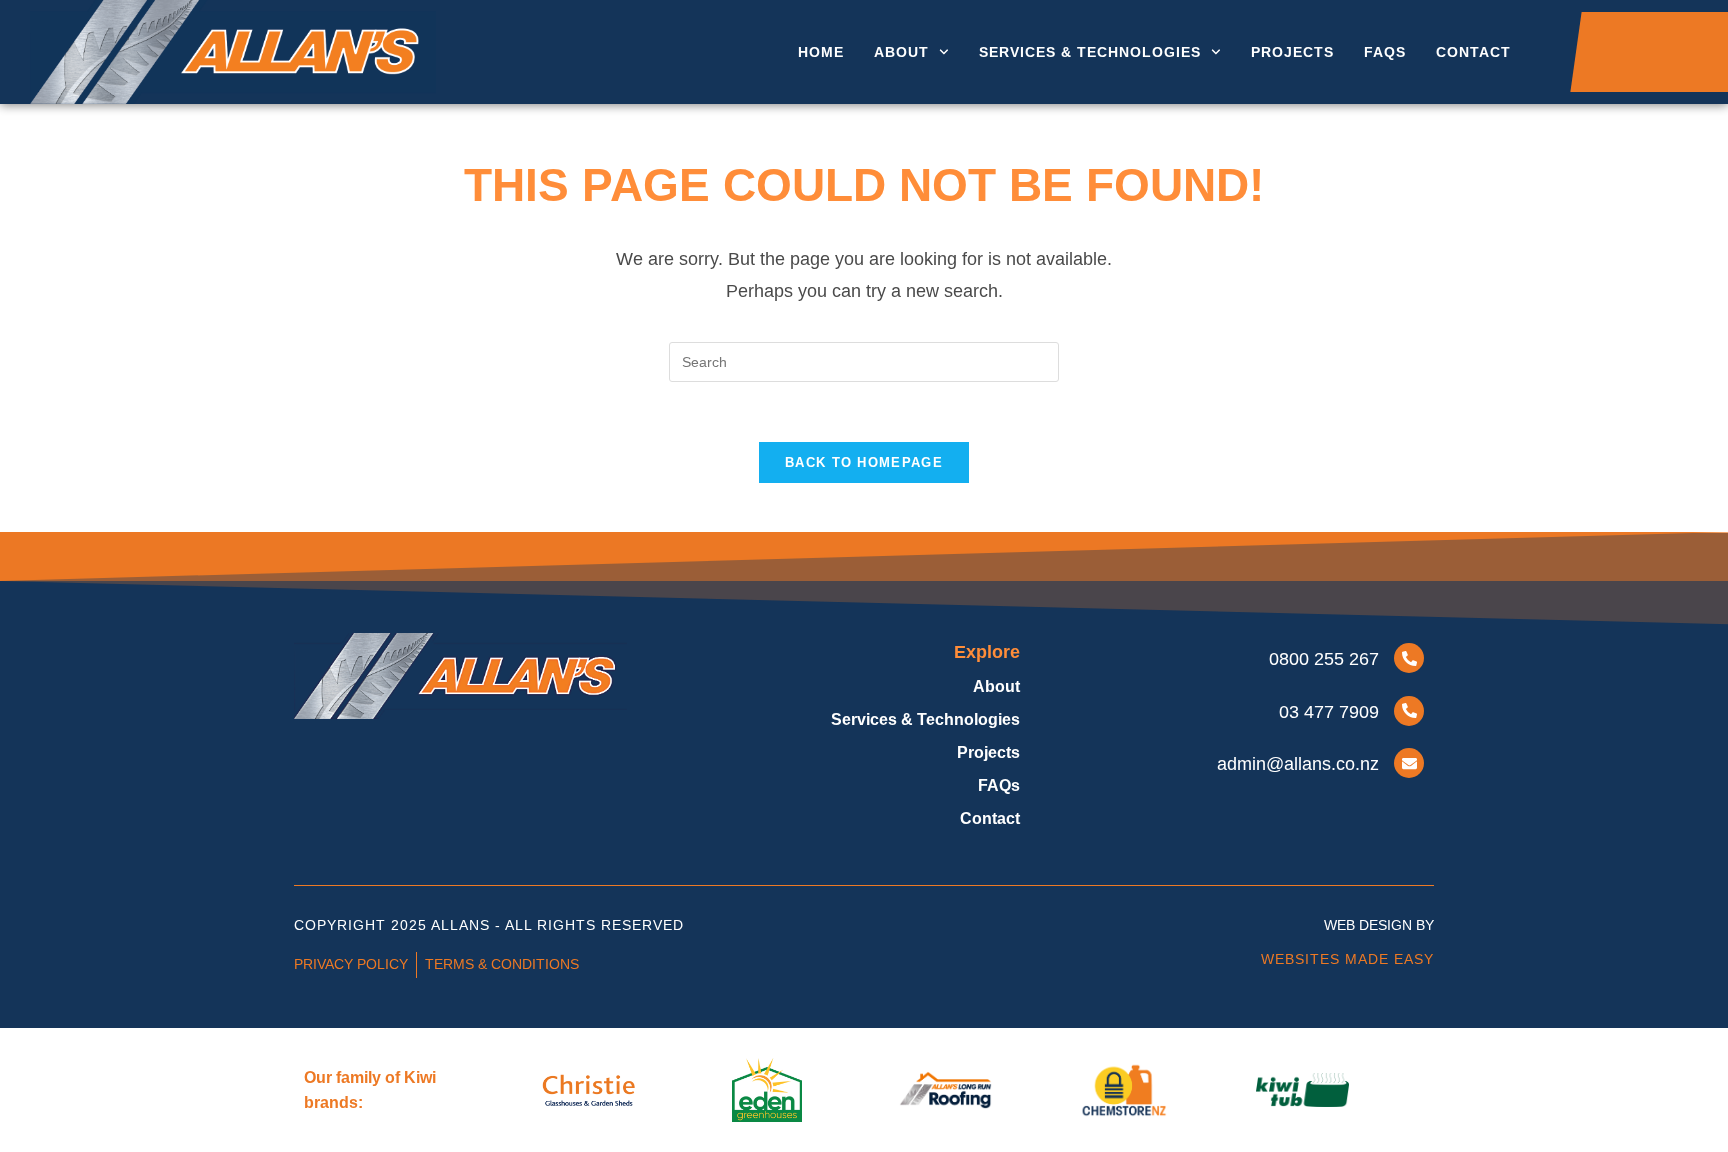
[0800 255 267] (1409, 658)
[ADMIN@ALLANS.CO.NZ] (1409, 763)
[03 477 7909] (1409, 711)
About (901, 52)
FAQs (1385, 52)
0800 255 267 (1324, 659)
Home (821, 52)
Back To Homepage (864, 462)
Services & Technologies (1090, 52)
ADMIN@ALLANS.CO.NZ (1298, 764)
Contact (1473, 52)
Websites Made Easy (1347, 959)
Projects (1292, 52)
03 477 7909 (1329, 712)
